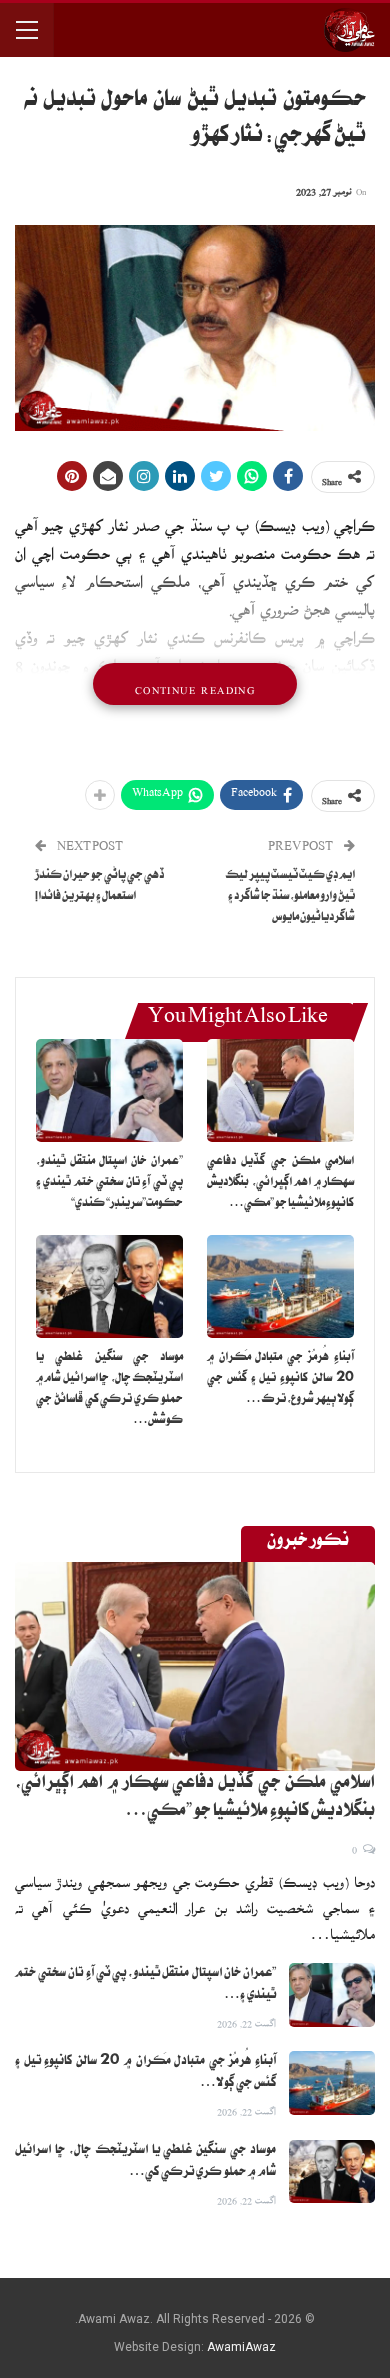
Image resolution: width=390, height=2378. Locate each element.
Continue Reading (195, 684)
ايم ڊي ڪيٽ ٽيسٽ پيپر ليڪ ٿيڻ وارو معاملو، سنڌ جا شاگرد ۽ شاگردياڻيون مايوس (290, 897)
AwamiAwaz (241, 2347)
